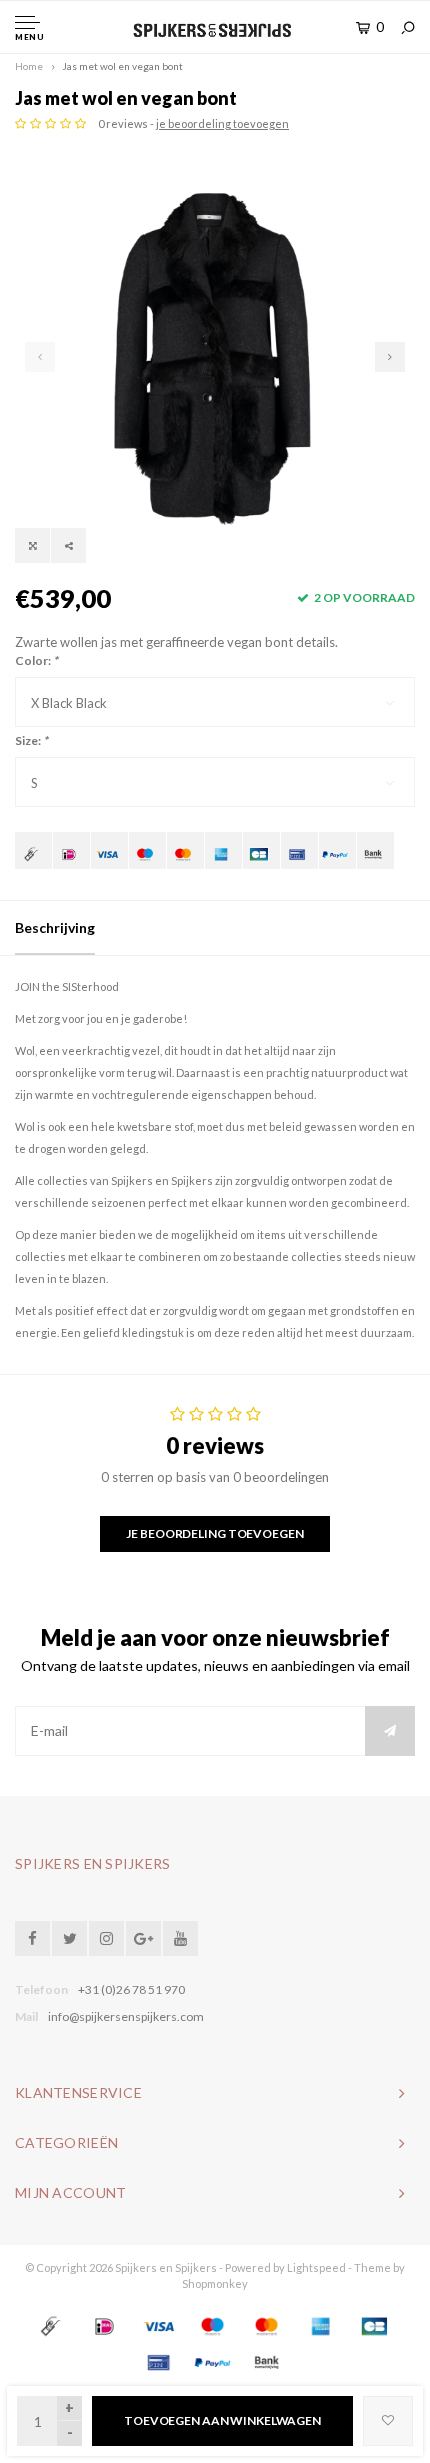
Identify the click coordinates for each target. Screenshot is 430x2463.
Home (29, 66)
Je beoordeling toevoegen (214, 1533)
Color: (36, 660)
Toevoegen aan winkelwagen (222, 2420)
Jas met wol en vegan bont (122, 66)
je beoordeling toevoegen (222, 123)
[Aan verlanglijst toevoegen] (388, 2421)
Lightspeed (316, 2267)
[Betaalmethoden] (33, 850)
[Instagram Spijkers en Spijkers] (106, 1938)
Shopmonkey (215, 2283)
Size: (31, 740)
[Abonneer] (390, 1731)
